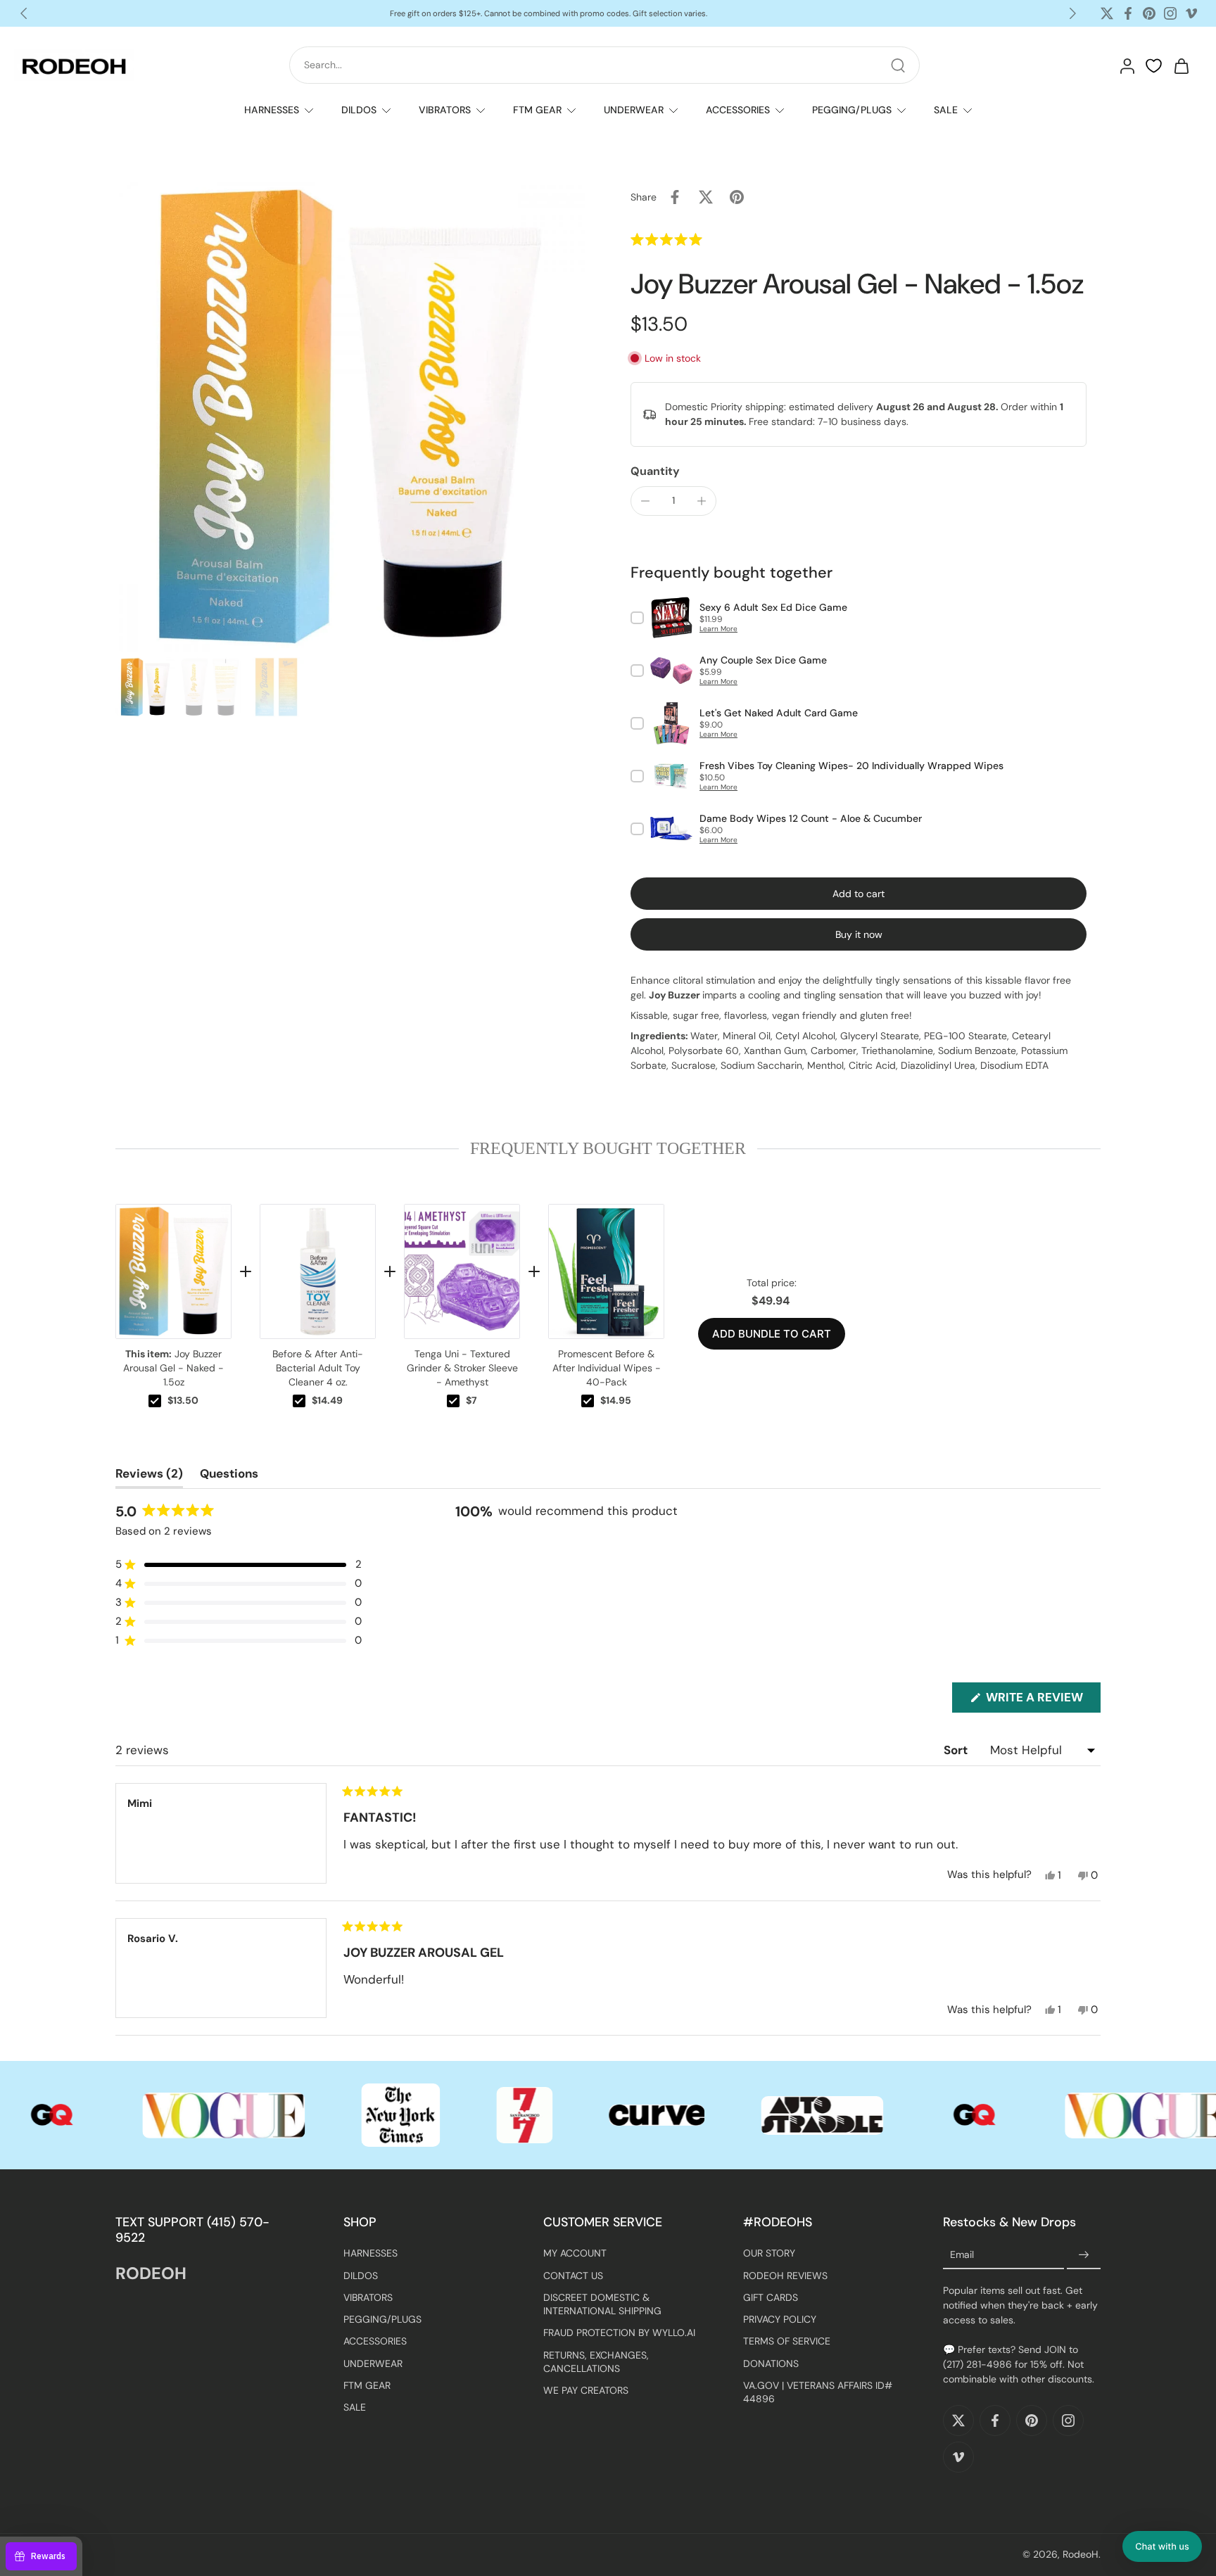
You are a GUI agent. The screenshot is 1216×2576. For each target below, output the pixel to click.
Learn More (718, 629)
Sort (957, 1750)
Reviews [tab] (149, 1477)
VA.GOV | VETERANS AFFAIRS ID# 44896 (818, 2392)
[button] (697, 239)
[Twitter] (1107, 13)
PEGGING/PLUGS (852, 110)
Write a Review (1042, 1701)
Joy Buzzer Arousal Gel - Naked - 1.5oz (173, 1368)
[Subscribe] (1084, 2256)
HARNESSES (272, 110)
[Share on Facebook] (675, 197)
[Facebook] (1128, 13)
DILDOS (359, 110)
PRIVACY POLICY (780, 2320)
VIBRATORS (445, 110)
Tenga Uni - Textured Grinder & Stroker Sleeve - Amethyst (462, 1368)
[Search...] (898, 65)
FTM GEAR (537, 110)
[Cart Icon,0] (1181, 65)
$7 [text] (471, 1400)
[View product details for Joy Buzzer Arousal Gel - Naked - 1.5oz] (173, 1271)
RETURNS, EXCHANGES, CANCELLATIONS (596, 2362)
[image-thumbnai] (145, 687)
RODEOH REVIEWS (785, 2276)
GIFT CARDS (771, 2297)
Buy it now (859, 934)
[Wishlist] (1154, 66)
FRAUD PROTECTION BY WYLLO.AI (619, 2333)
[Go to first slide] (1072, 13)
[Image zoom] (350, 417)
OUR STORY (769, 2254)
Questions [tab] (229, 1477)
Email (962, 2255)
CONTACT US (573, 2276)
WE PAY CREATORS (586, 2391)
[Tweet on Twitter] (706, 197)
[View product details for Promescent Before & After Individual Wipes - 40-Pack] (606, 1271)
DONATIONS (771, 2364)
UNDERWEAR (634, 110)
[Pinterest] (1149, 13)
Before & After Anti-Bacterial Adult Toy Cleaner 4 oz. (318, 1368)
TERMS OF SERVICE (787, 2342)
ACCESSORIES (738, 110)
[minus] (645, 501)
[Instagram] (1170, 13)
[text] (608, 1148)
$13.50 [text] (183, 1400)
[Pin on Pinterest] (737, 197)
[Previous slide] (24, 13)
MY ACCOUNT (575, 2254)
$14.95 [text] (616, 1400)
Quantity (655, 471)
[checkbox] (155, 1401)
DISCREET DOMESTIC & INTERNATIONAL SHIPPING (602, 2304)
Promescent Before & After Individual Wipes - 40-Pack (607, 1368)
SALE (946, 110)
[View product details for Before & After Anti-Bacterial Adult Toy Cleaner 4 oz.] (318, 1271)
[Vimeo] (1191, 13)
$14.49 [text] (327, 1400)
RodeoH (1081, 2555)
